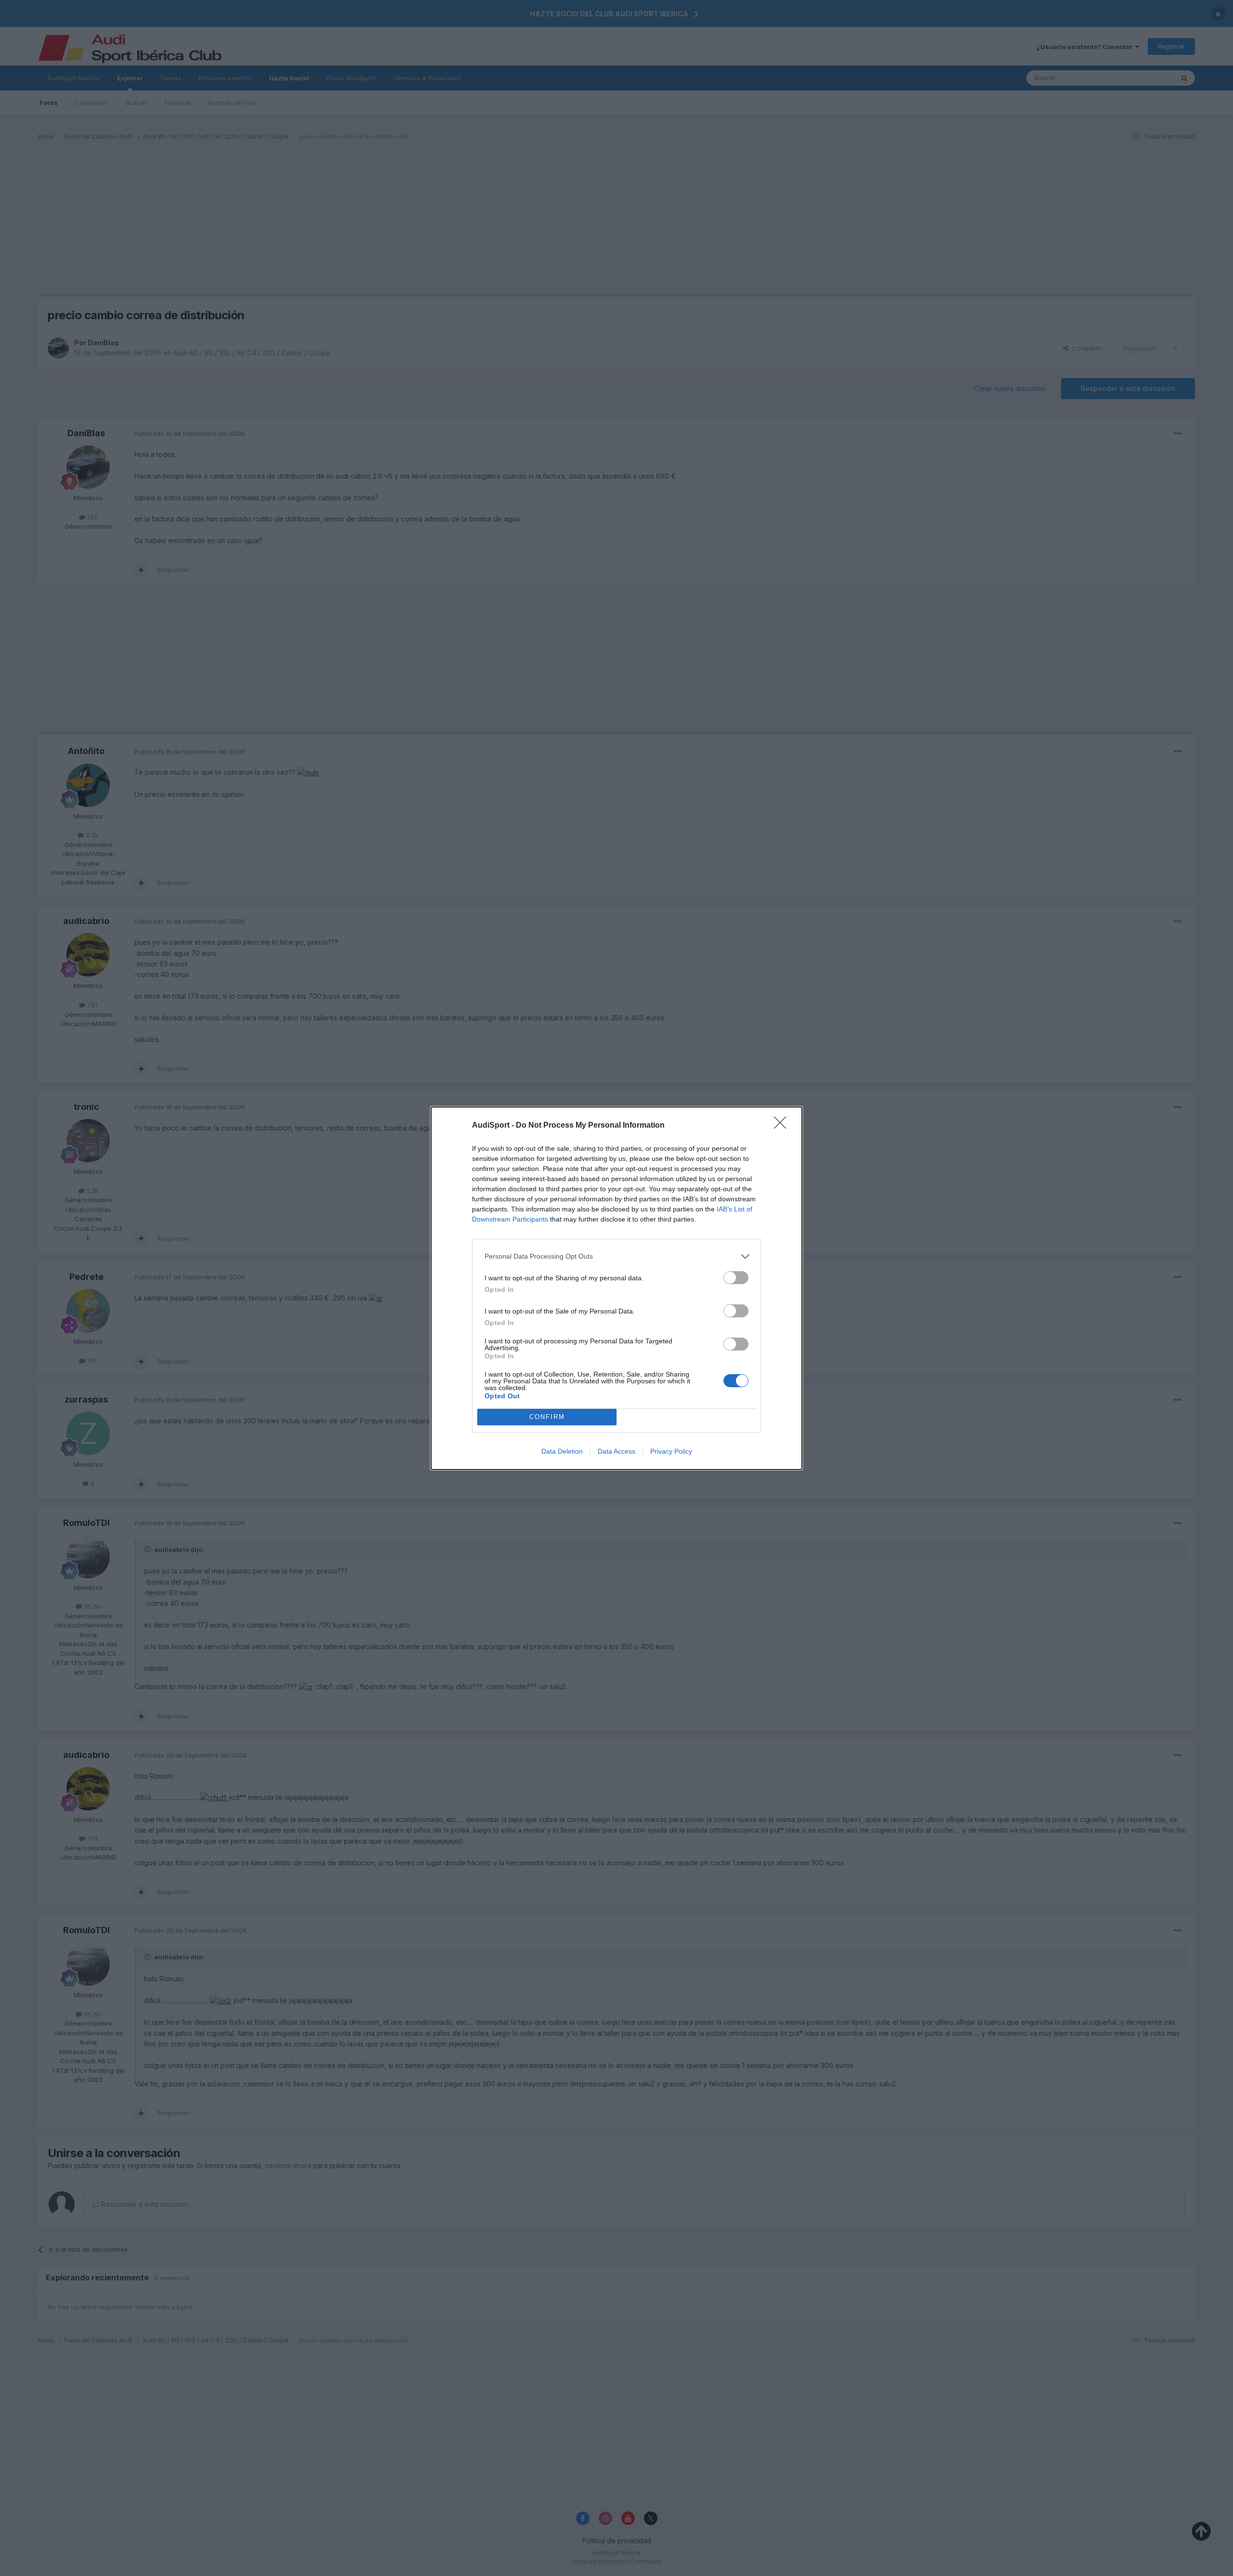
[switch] (736, 1278)
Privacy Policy (671, 1451)
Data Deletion (562, 1451)
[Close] (783, 1126)
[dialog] (616, 1288)
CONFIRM (547, 1417)
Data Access (616, 1451)
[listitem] (616, 1256)
